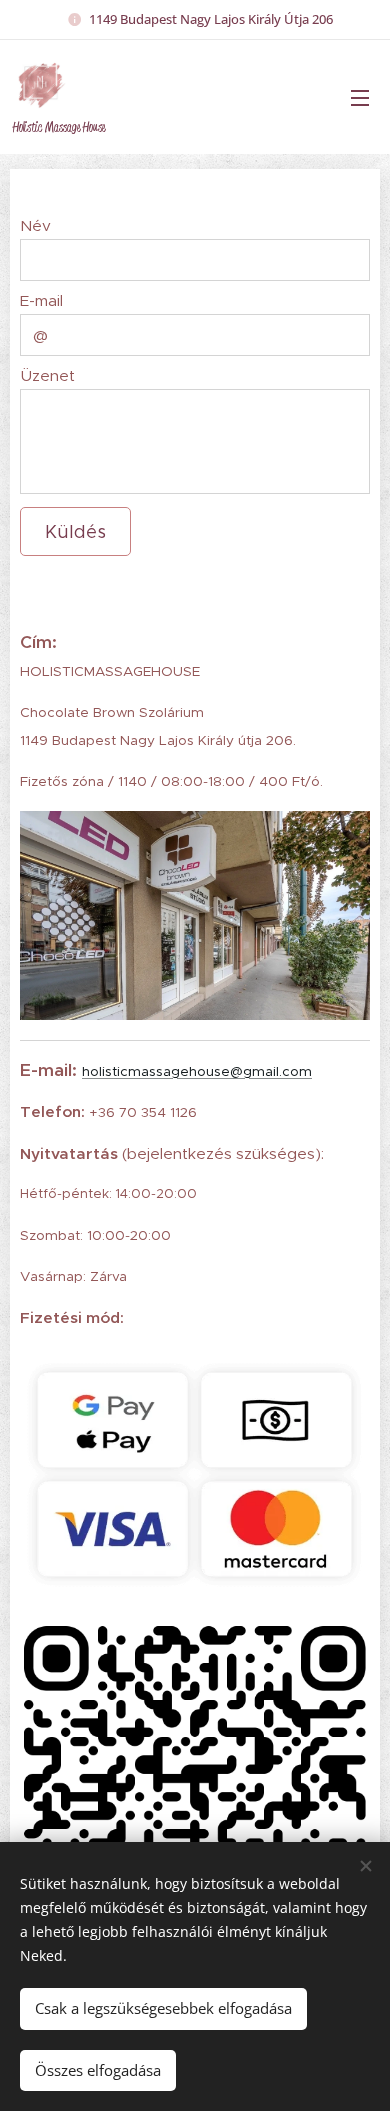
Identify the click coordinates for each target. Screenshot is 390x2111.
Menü (360, 97)
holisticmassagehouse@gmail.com (197, 1071)
